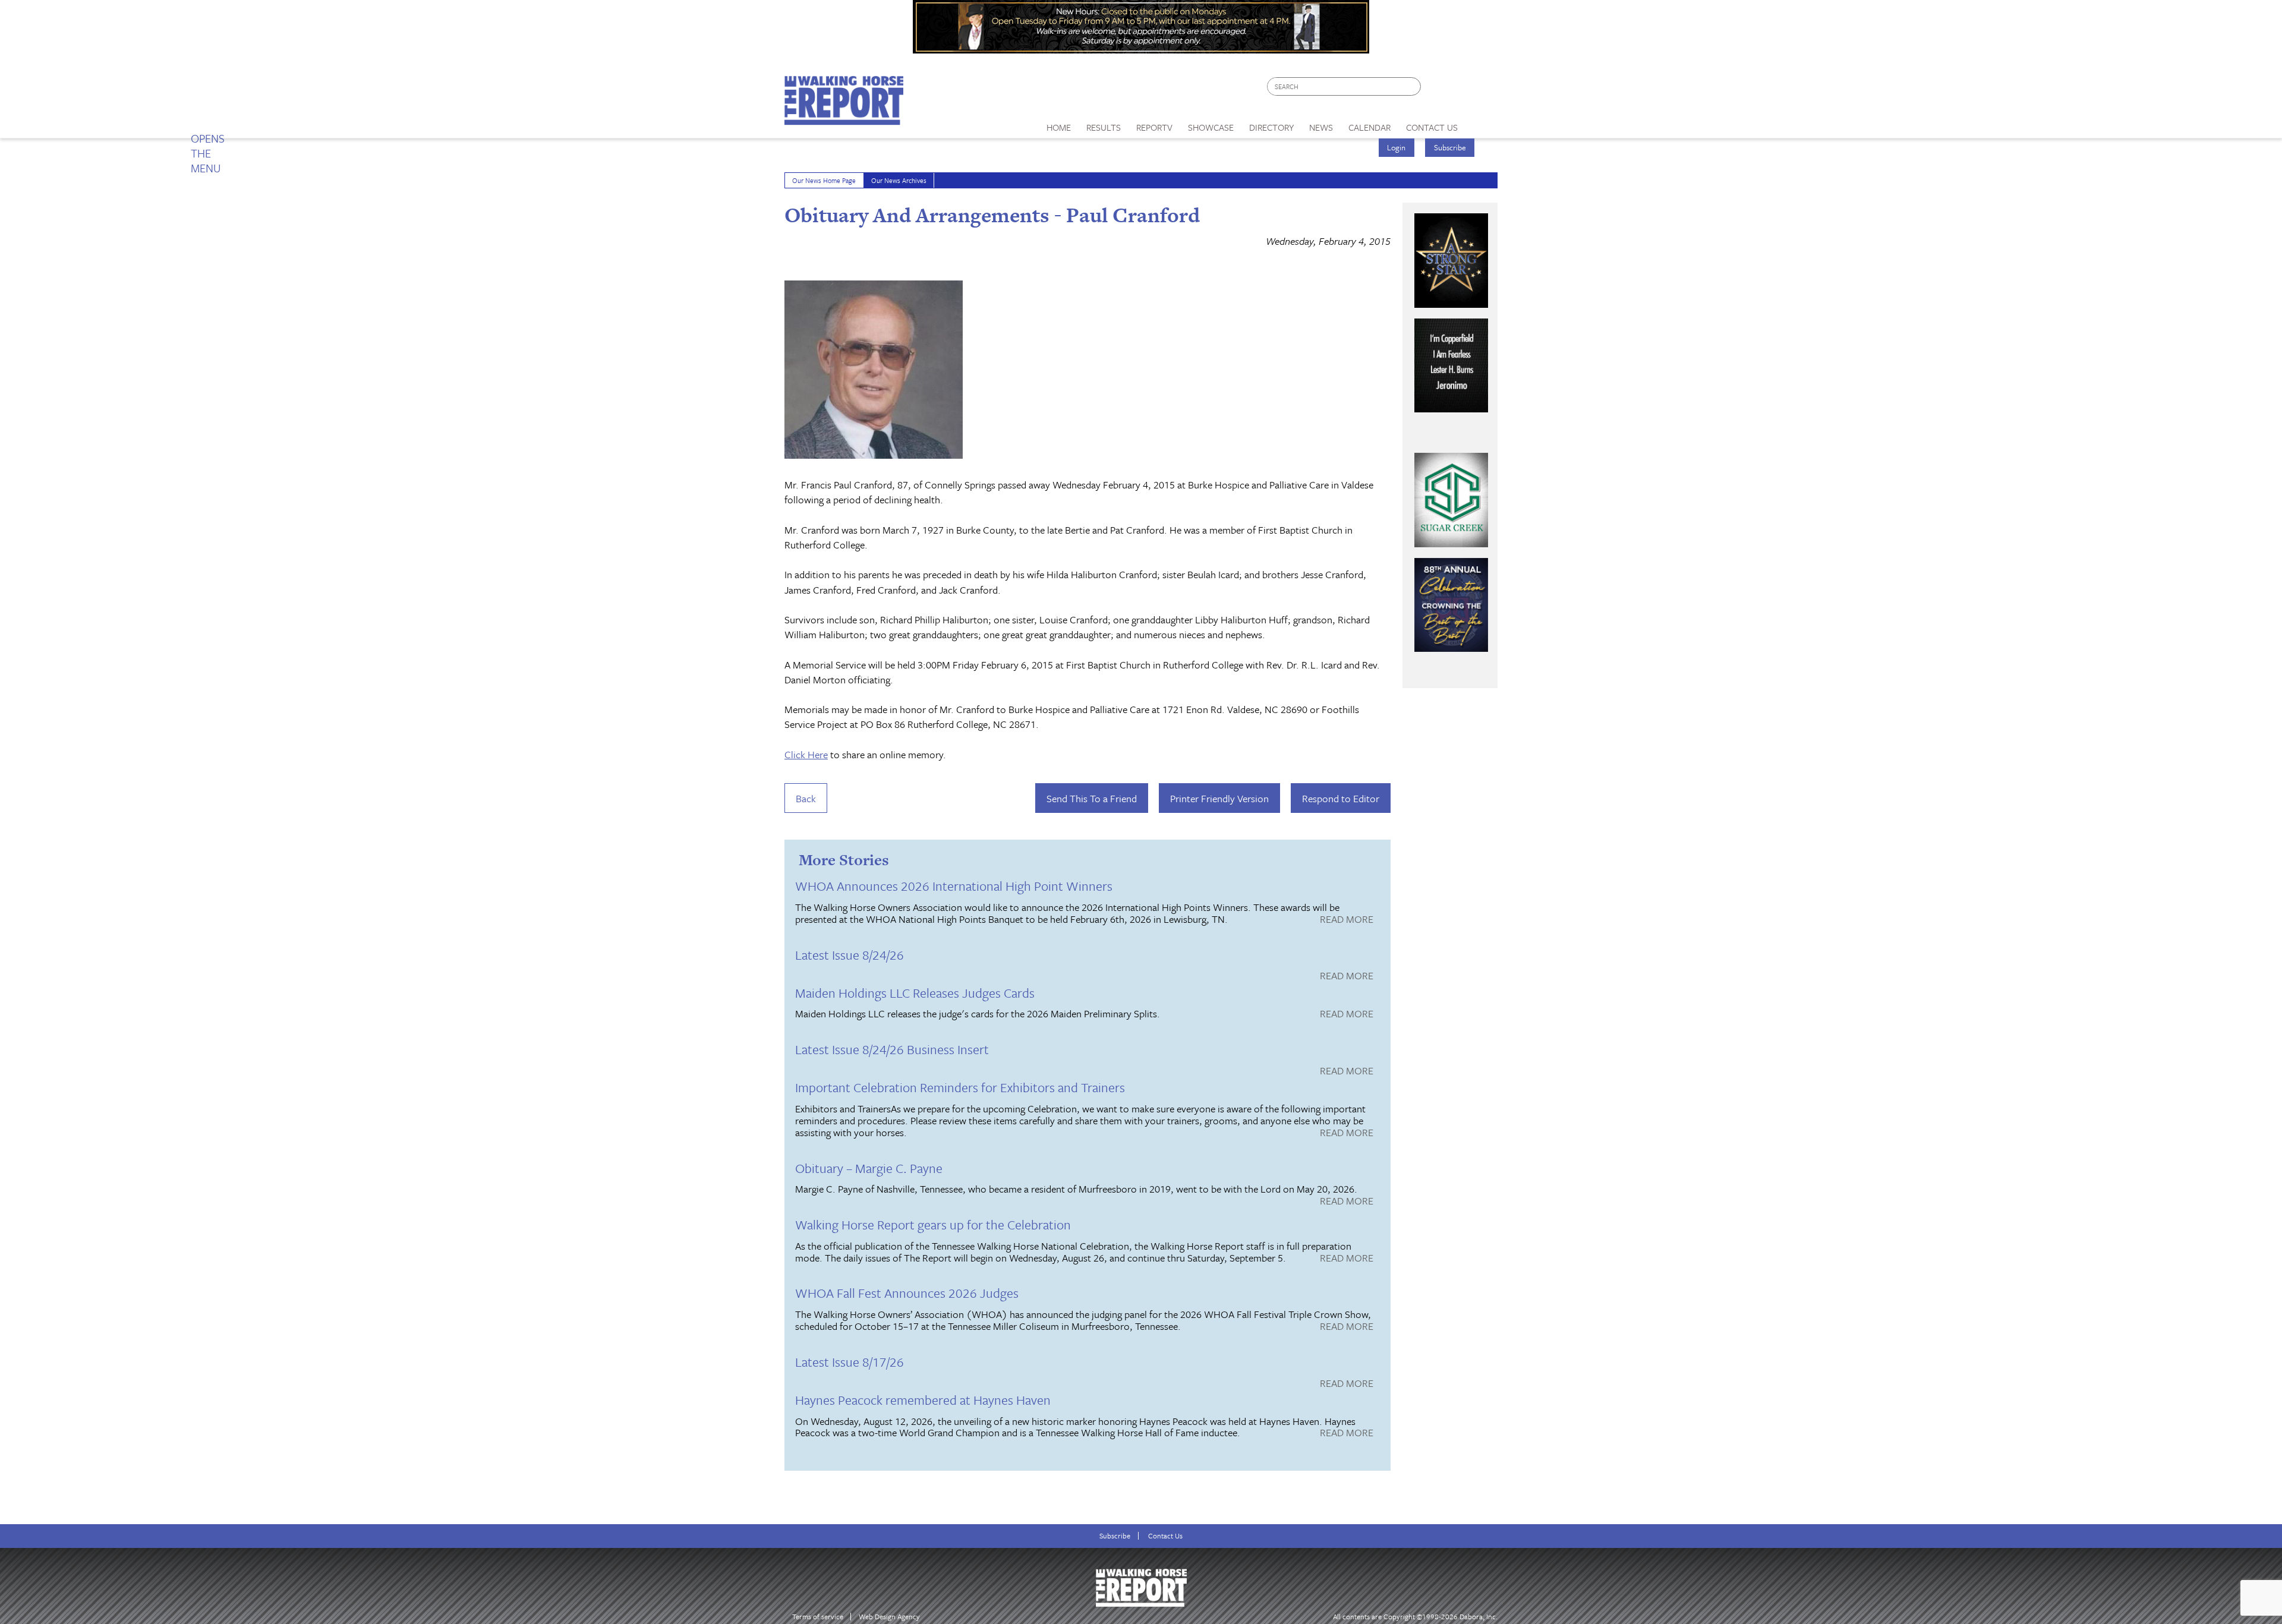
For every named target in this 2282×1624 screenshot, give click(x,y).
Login (1396, 147)
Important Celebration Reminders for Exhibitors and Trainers (960, 1087)
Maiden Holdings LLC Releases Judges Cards (915, 993)
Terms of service (818, 1617)
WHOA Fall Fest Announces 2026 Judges (907, 1293)
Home (1059, 127)
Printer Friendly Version (1219, 798)
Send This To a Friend (1092, 798)
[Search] (1413, 86)
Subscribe (1450, 147)
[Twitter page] (1459, 89)
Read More (1347, 920)
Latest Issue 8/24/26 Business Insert (892, 1049)
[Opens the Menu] (1482, 123)
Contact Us (1165, 1536)
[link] (1059, 124)
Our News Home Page (824, 180)
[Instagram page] (1481, 89)
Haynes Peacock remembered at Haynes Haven (923, 1400)
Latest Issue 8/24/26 (850, 955)
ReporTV (1154, 127)
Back (806, 798)
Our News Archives (899, 180)
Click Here (806, 754)
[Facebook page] (1436, 89)
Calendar (1369, 127)
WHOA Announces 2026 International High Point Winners (954, 886)
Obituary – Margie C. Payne (869, 1168)
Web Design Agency (889, 1617)
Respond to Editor (1341, 798)
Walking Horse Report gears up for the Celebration (933, 1224)
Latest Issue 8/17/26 (850, 1362)
